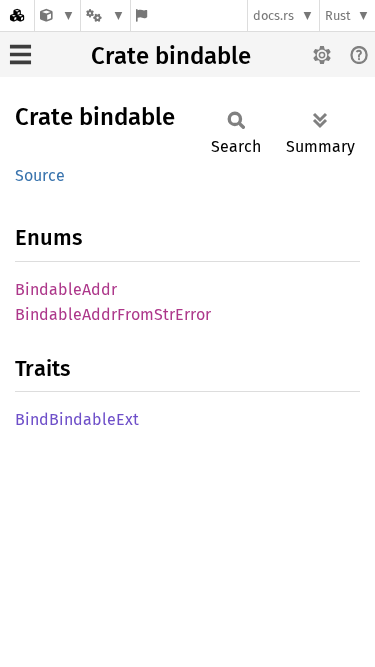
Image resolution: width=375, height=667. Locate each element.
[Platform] (105, 15)
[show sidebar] (20, 54)
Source (40, 175)
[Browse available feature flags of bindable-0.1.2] (141, 15)
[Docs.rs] (17, 15)
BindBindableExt (77, 419)
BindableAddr (66, 289)
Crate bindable (171, 56)
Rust (338, 15)
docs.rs (273, 15)
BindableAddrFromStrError (113, 314)
